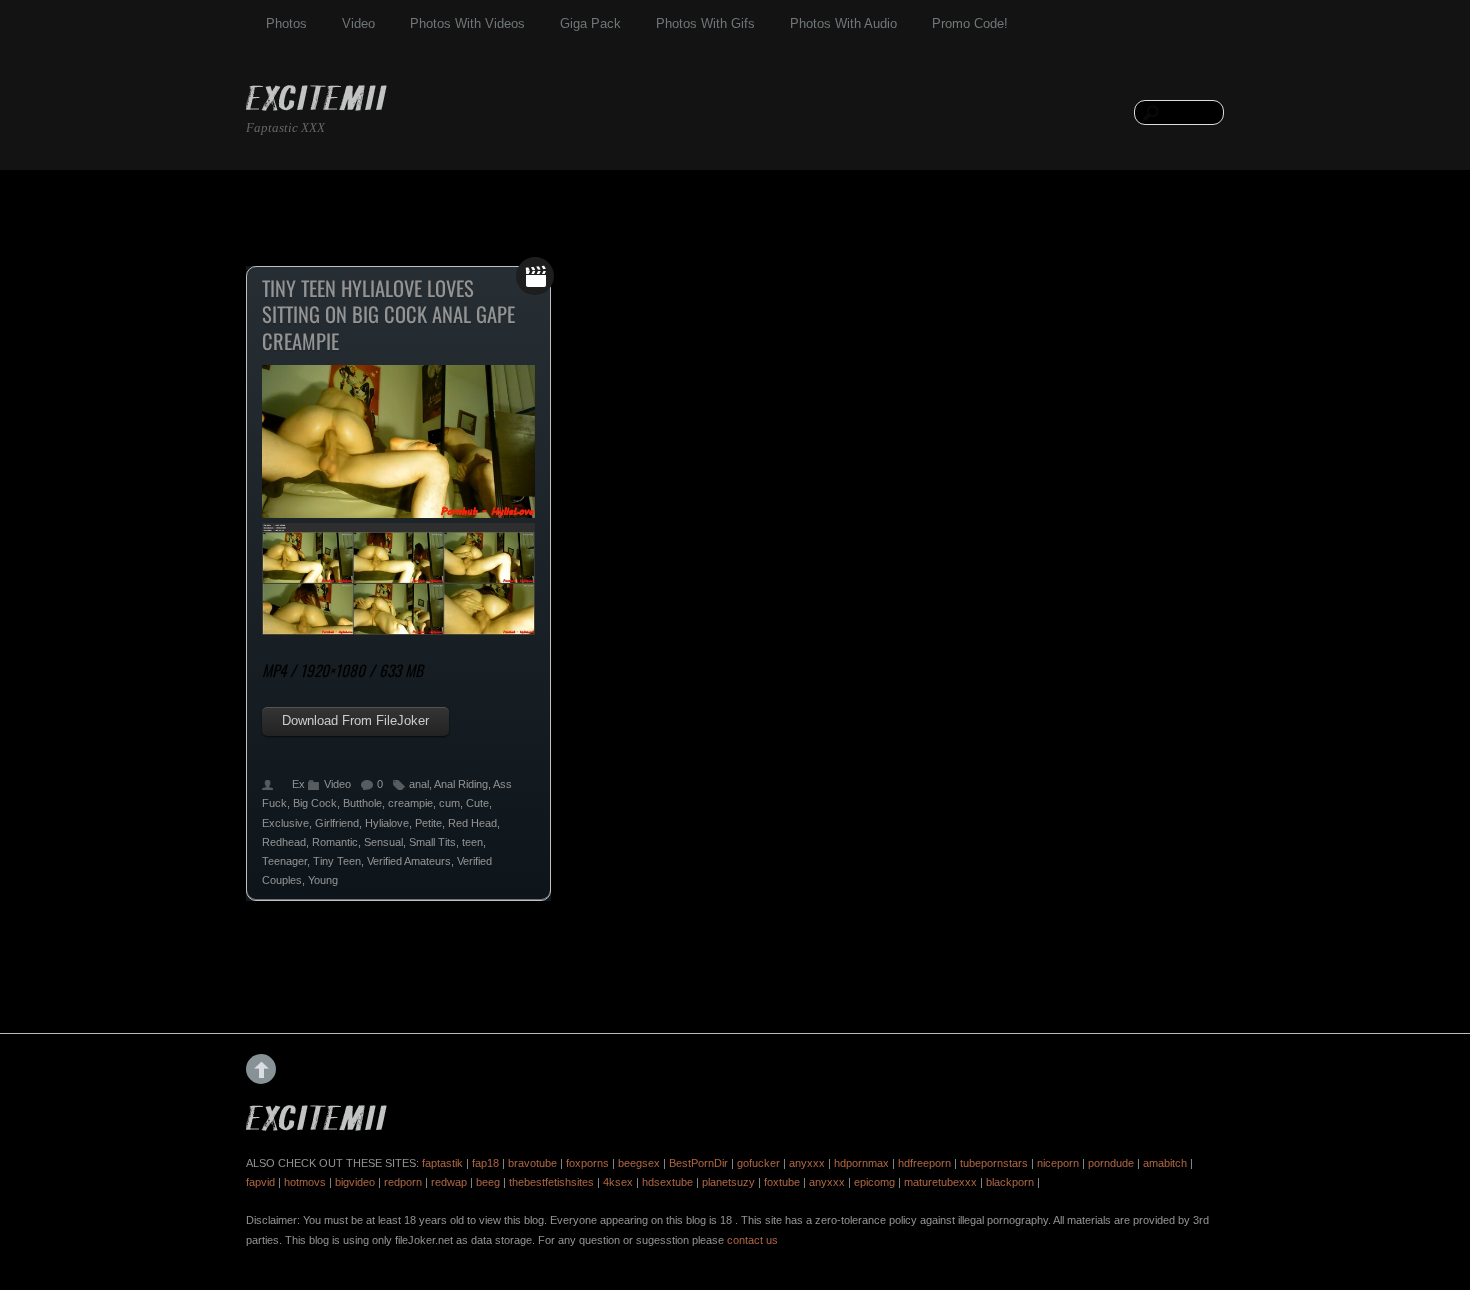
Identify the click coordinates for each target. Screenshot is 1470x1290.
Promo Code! (970, 23)
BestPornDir (698, 1163)
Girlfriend (337, 823)
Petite (428, 823)
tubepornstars (994, 1163)
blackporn (1010, 1182)
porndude (1111, 1163)
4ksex (618, 1182)
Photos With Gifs (705, 23)
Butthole (362, 803)
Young (323, 880)
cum (449, 803)
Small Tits (432, 842)
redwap (449, 1182)
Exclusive (285, 823)
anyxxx (807, 1163)
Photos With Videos (467, 23)
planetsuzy (728, 1182)
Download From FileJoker (355, 720)
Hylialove (387, 823)
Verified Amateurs (409, 861)
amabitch (1165, 1163)
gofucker (758, 1163)
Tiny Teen (337, 861)
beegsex (639, 1163)
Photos (286, 23)
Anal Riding (461, 784)
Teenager (284, 861)
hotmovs (305, 1182)
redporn (403, 1182)
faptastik (442, 1163)
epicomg (874, 1182)
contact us (752, 1240)
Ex (298, 784)
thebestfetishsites (551, 1182)
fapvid (260, 1182)
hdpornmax (861, 1163)
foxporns (587, 1163)
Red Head (472, 823)
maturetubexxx (940, 1182)
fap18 (485, 1163)
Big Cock (315, 803)
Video (358, 23)
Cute (477, 803)
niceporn (1058, 1163)
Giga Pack (590, 23)
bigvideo (355, 1182)
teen (472, 842)
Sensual (383, 842)
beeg (488, 1182)
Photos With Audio (843, 23)
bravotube (532, 1163)
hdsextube (667, 1182)
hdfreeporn (924, 1163)
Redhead (284, 842)
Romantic (335, 842)
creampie (410, 803)
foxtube (782, 1182)
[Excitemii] (316, 100)
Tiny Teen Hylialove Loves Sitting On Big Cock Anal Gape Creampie (388, 314)
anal (419, 784)
